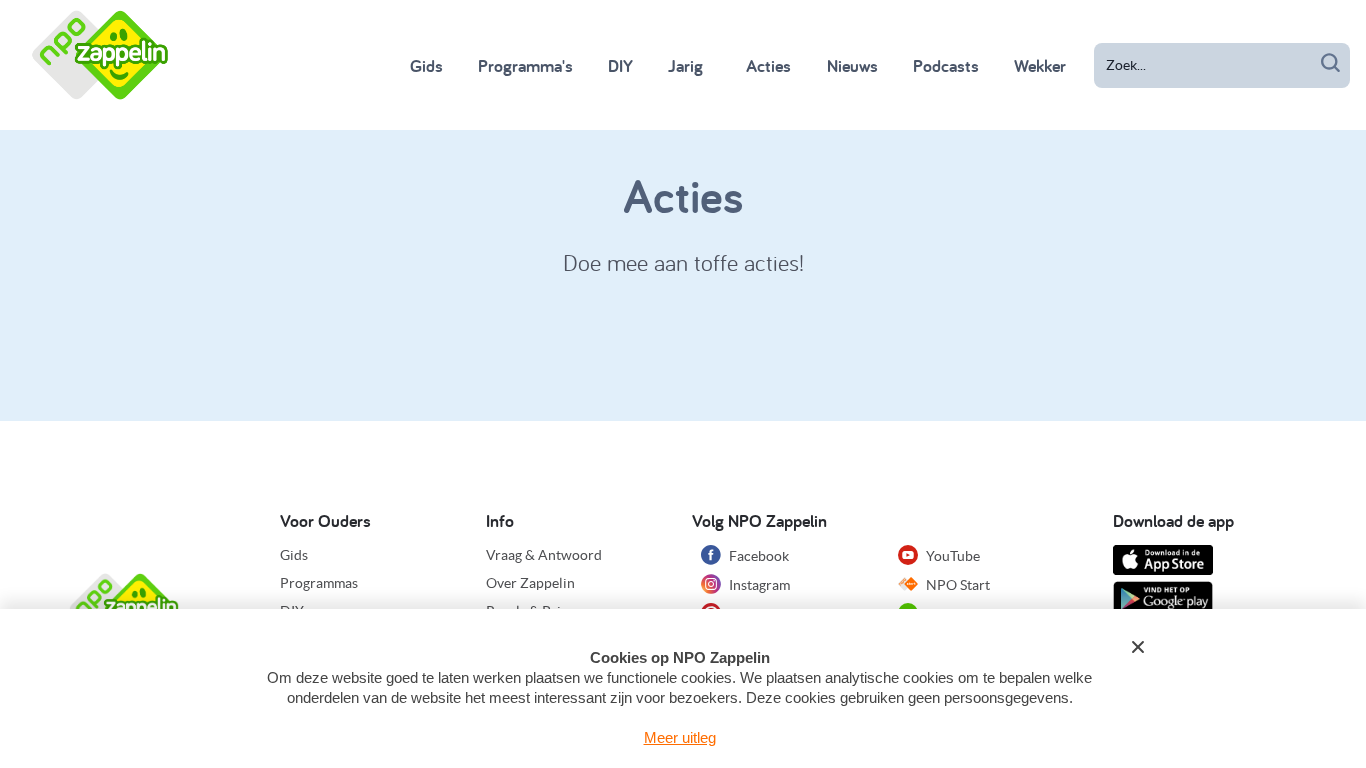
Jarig (685, 65)
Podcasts (946, 65)
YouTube (951, 556)
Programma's (525, 65)
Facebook (757, 556)
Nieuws (852, 65)
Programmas (319, 583)
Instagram (758, 585)
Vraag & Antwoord (544, 555)
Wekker (1040, 65)
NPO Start (956, 585)
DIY (620, 65)
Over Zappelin (530, 583)
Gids (426, 65)
